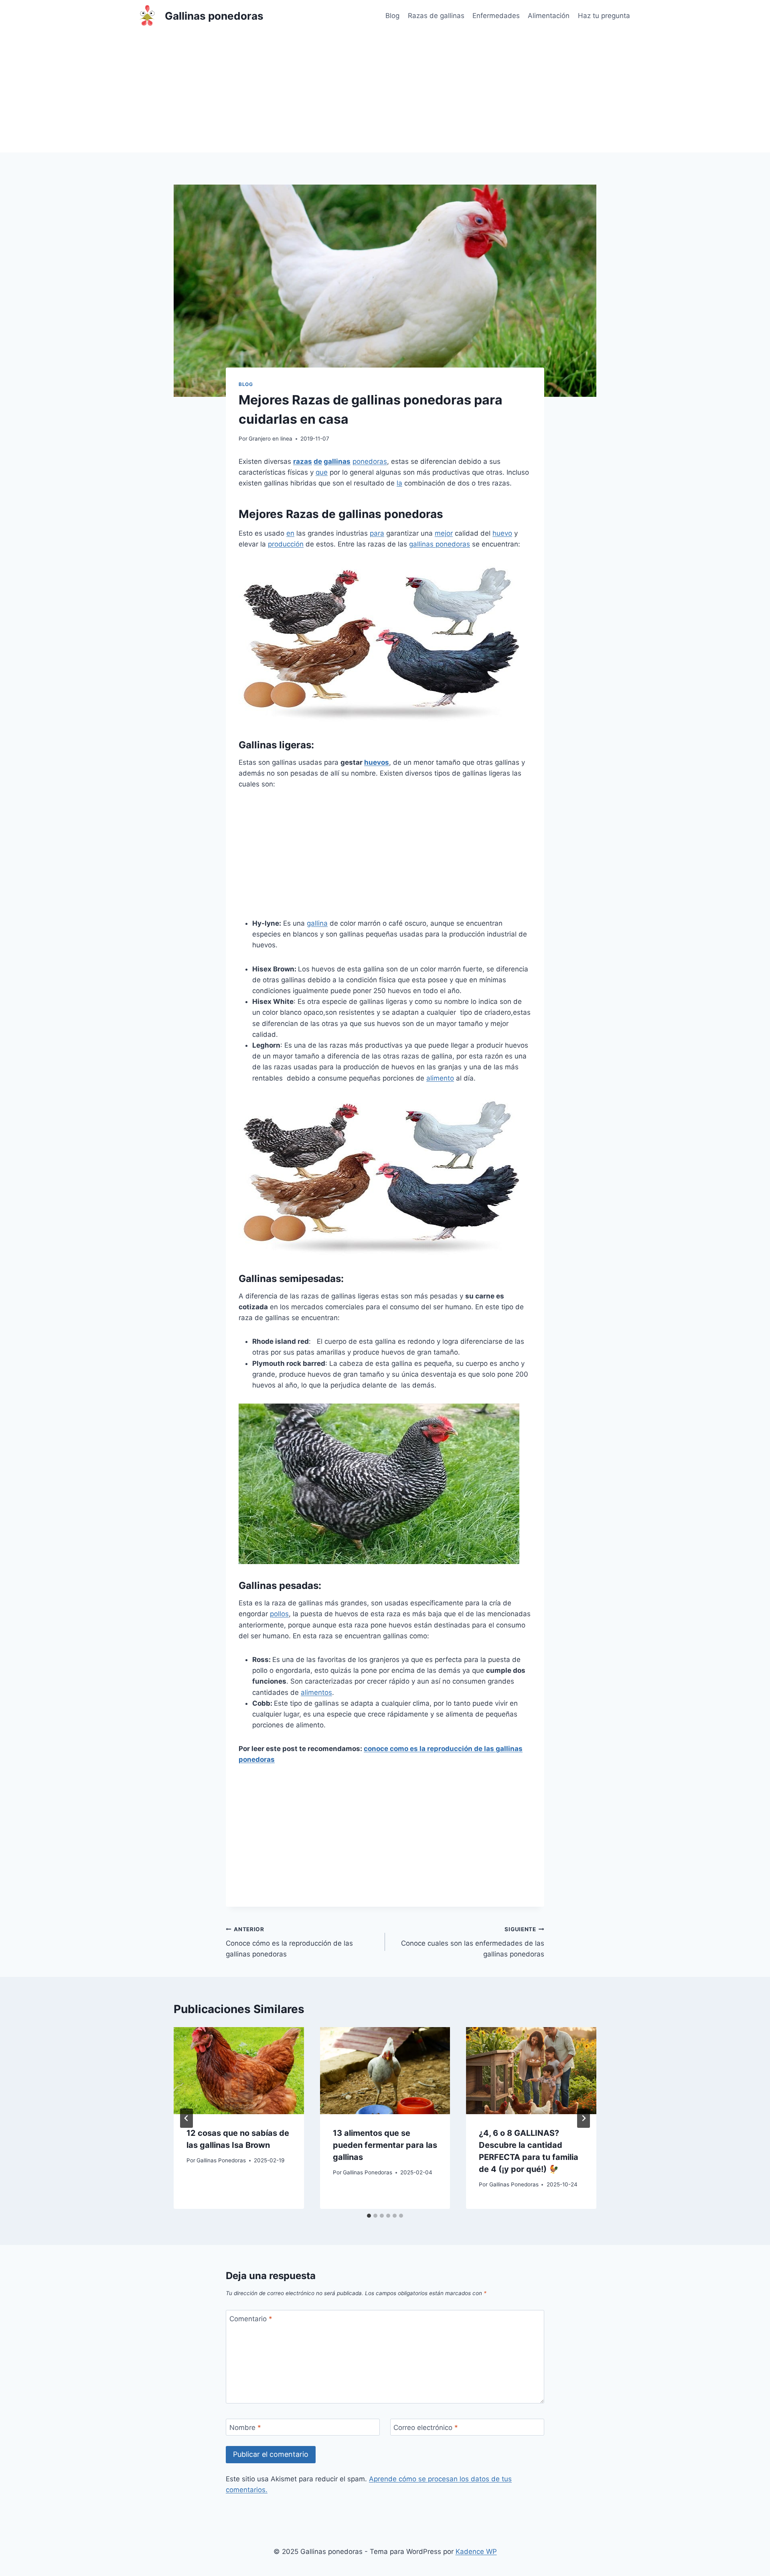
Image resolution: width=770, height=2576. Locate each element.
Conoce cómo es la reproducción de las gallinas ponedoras (289, 1942)
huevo (502, 533)
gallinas (337, 461)
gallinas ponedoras (440, 544)
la (399, 483)
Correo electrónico (426, 2428)
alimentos (316, 1692)
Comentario (251, 2319)
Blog (392, 16)
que (322, 472)
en (290, 533)
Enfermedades (496, 16)
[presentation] (239, 2070)
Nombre (245, 2428)
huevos (377, 762)
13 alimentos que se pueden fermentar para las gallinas (385, 2145)
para (377, 533)
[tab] (369, 2216)
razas (303, 461)
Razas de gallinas (436, 16)
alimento (440, 1078)
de (318, 461)
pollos (279, 1614)
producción (286, 544)
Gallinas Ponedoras (221, 2160)
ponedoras (370, 461)
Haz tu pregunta (604, 16)
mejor (444, 533)
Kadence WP (476, 2552)
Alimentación (549, 16)
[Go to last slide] (186, 2118)
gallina (317, 923)
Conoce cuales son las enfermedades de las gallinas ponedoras (473, 1942)
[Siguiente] (584, 2118)
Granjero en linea (271, 439)
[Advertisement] (385, 92)
